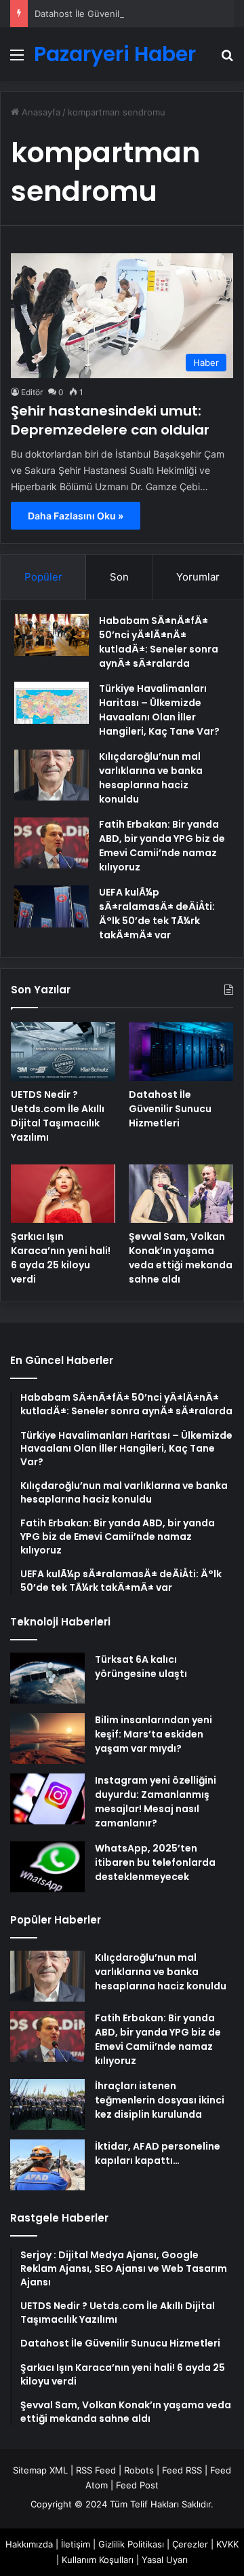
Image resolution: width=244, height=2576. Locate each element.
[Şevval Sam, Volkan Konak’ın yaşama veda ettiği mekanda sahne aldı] (181, 1194)
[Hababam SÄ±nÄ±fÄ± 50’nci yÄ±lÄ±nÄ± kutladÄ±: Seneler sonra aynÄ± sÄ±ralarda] (52, 635)
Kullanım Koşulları (98, 2560)
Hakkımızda (29, 2544)
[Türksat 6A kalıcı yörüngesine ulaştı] (47, 1678)
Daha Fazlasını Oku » (76, 516)
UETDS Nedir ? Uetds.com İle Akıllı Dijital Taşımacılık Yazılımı (58, 1116)
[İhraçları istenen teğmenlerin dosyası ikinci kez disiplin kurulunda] (47, 2104)
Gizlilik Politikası (131, 2544)
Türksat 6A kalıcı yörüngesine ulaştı (141, 1667)
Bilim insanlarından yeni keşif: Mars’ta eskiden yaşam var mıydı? (154, 1734)
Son (119, 577)
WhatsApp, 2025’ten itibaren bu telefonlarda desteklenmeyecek (155, 1862)
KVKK (227, 2544)
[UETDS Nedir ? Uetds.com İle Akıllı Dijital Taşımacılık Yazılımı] (63, 1051)
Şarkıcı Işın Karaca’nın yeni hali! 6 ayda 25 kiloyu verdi (61, 1258)
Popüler (43, 577)
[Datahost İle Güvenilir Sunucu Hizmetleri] (181, 1051)
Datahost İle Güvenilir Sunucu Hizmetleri (120, 14)
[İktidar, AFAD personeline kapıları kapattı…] (47, 2165)
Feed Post (137, 2485)
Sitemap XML (40, 2470)
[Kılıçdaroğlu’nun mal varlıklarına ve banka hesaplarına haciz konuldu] (52, 775)
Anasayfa (40, 112)
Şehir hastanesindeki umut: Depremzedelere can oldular (110, 420)
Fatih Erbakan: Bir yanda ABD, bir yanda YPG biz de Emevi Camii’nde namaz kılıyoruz (162, 846)
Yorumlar (198, 577)
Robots (139, 2470)
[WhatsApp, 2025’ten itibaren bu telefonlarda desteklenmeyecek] (47, 1867)
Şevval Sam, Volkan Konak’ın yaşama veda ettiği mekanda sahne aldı (181, 1258)
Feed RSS (182, 2470)
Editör (32, 392)
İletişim (76, 2544)
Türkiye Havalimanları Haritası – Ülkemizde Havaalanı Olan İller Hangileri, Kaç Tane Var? (159, 710)
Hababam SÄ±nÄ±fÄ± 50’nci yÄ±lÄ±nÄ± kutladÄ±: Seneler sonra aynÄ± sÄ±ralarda (159, 642)
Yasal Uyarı (165, 2560)
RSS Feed (96, 2470)
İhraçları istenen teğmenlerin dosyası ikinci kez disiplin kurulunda (160, 2100)
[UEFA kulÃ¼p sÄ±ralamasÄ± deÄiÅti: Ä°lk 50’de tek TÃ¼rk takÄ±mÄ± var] (52, 906)
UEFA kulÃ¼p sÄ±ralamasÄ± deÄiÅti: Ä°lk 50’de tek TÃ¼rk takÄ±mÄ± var (157, 914)
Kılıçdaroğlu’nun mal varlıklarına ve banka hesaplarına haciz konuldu (151, 778)
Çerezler (190, 2544)
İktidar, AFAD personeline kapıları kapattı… (158, 2153)
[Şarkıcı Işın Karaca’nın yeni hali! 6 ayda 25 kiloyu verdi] (63, 1194)
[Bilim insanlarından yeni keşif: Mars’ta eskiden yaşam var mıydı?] (47, 1738)
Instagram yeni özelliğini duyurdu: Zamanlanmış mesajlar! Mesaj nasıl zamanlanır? (156, 1802)
